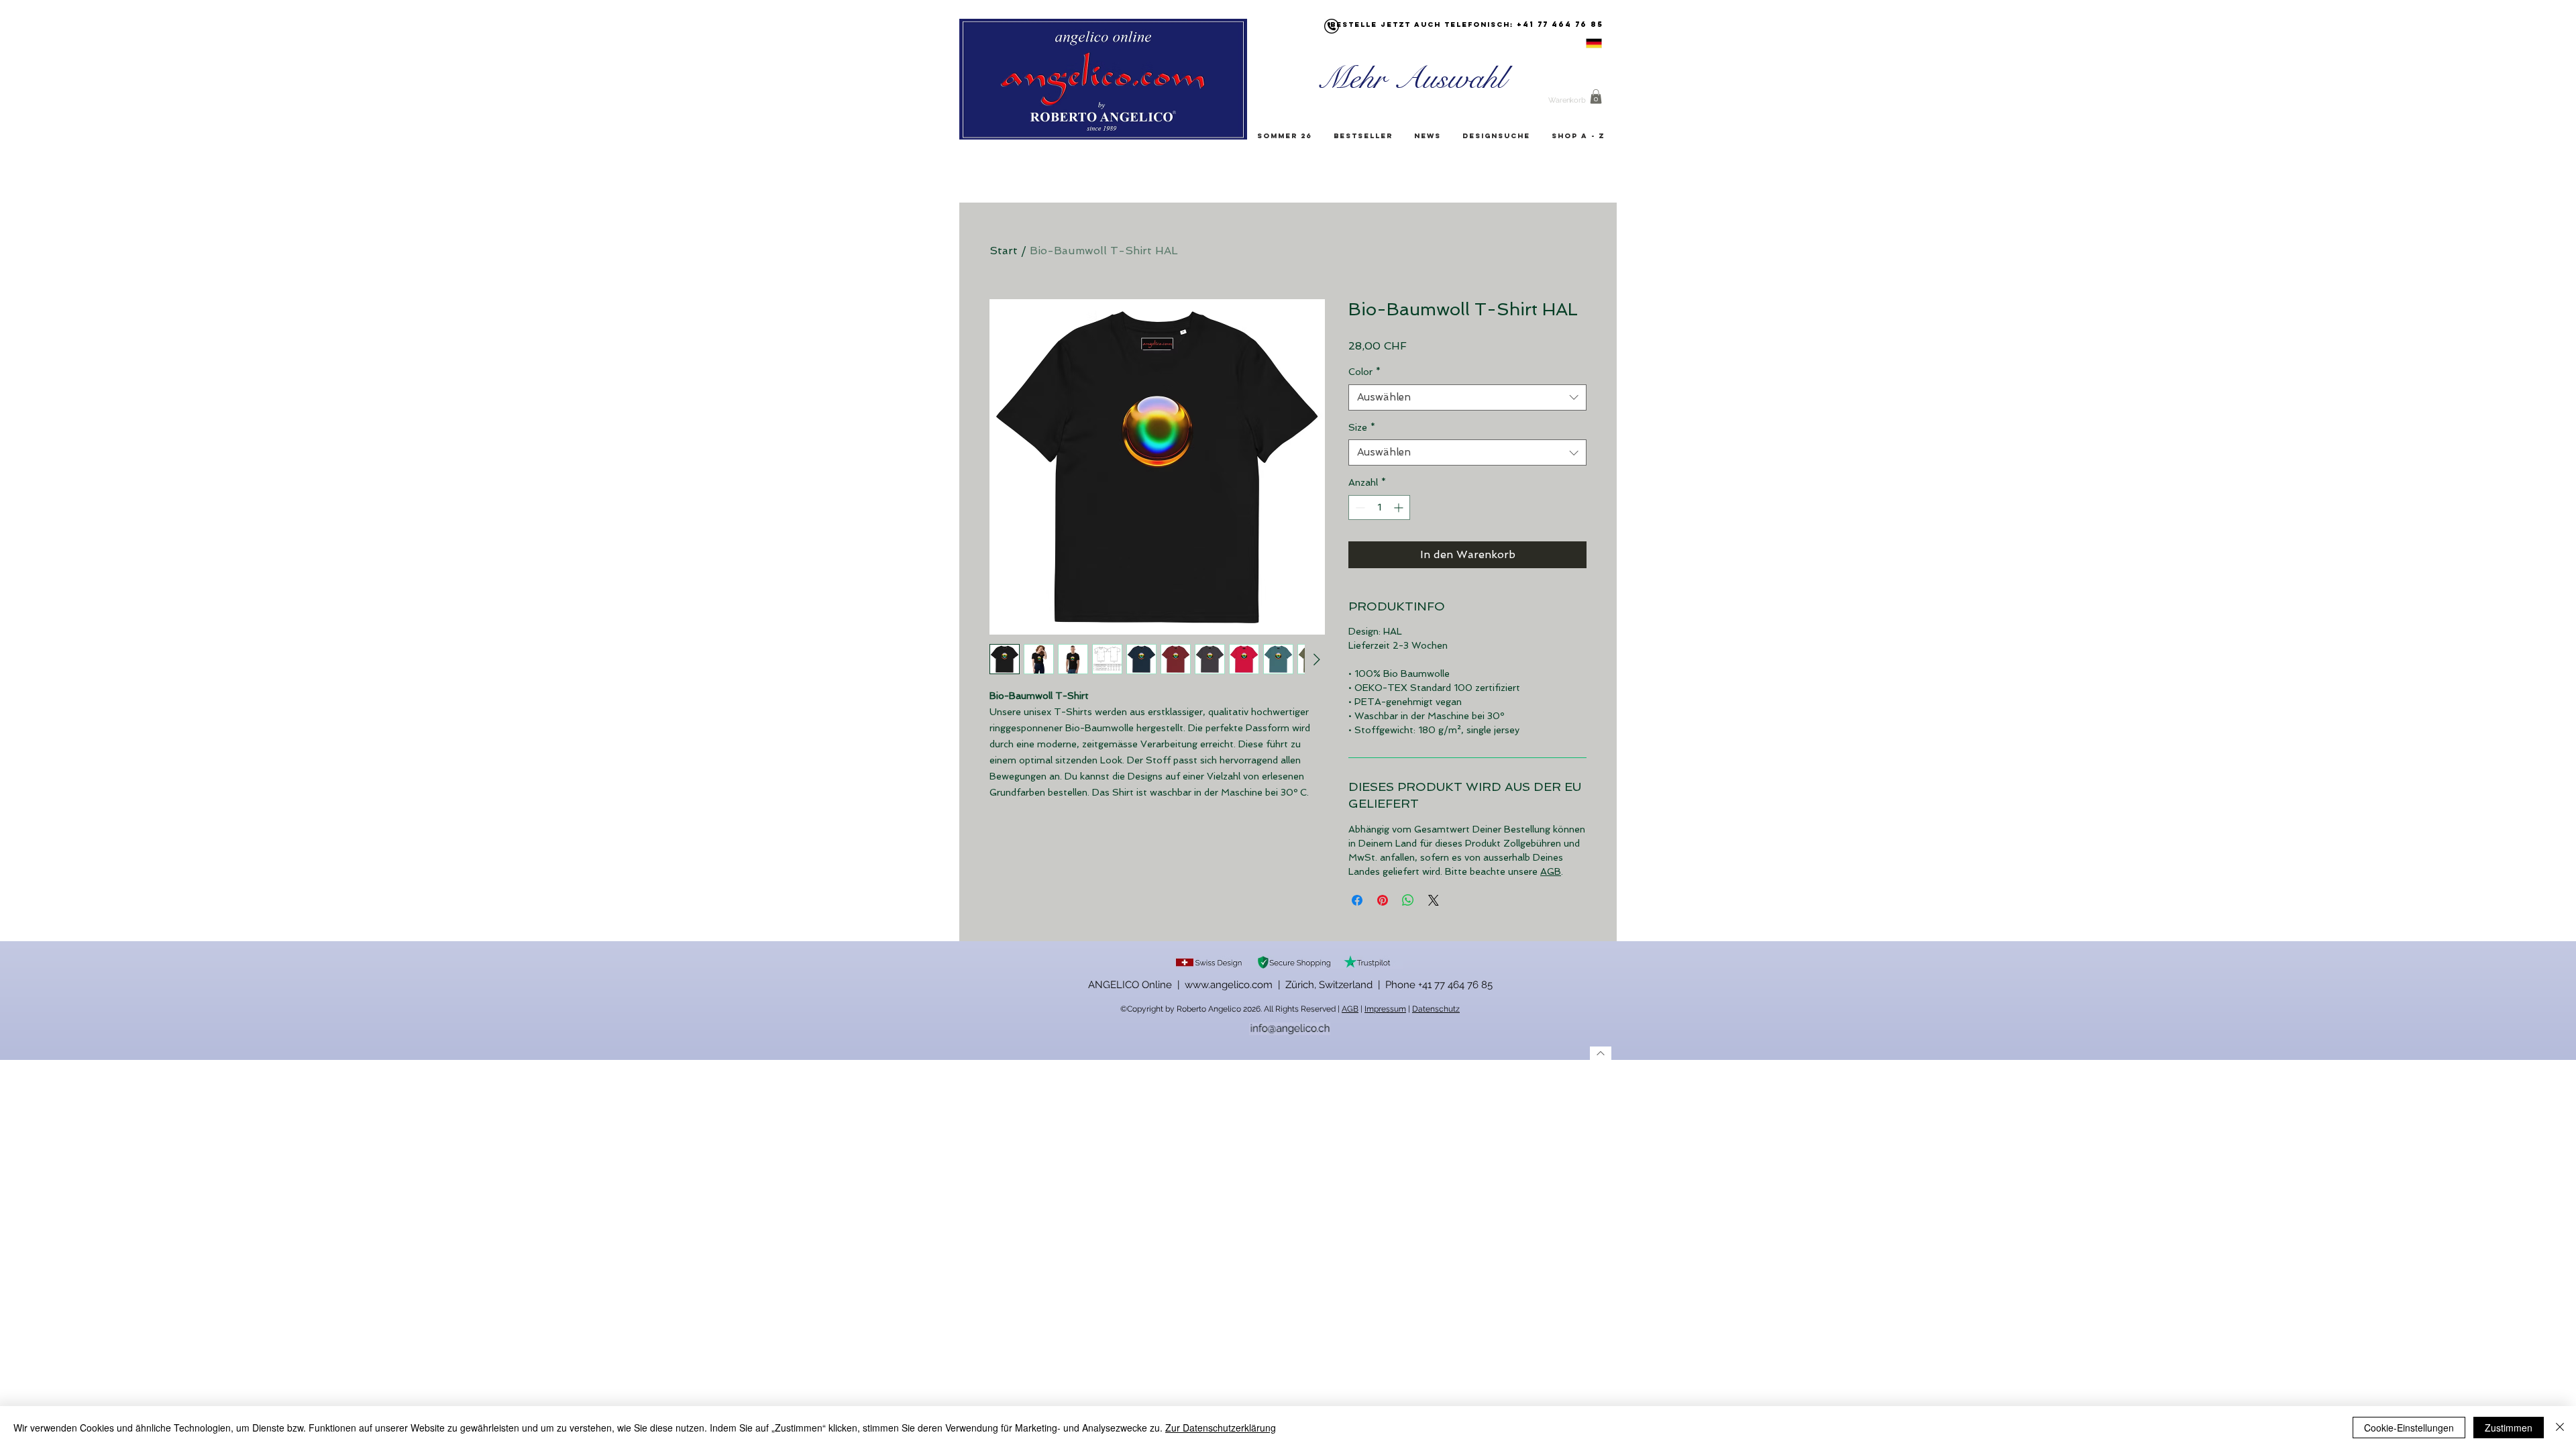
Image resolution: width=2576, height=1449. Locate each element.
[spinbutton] (1379, 507)
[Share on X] (1434, 900)
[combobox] (1467, 397)
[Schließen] (2560, 1428)
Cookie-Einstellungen (2409, 1428)
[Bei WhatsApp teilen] (1408, 900)
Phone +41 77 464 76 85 (1439, 985)
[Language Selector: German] (1577, 43)
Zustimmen (2509, 1428)
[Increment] (1400, 507)
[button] (1596, 97)
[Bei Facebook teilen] (1357, 900)
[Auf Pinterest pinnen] (1383, 900)
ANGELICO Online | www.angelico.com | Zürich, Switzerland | (1237, 985)
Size (1362, 427)
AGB (1551, 871)
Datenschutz (1436, 1009)
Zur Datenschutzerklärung (1221, 1428)
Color (1364, 372)
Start (1004, 251)
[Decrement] (1359, 507)
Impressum (1385, 1009)
